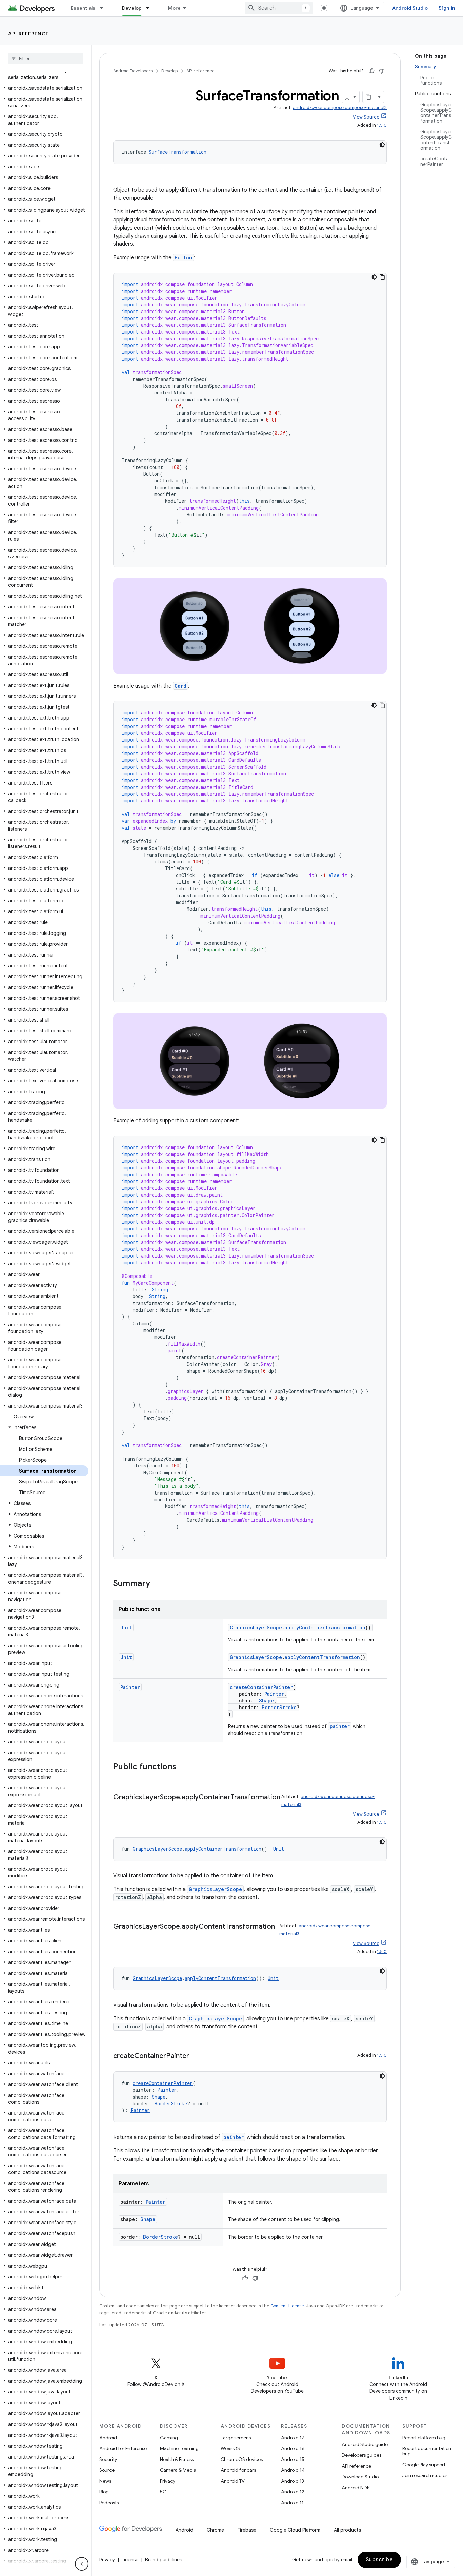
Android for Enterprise (123, 2448)
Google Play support (424, 2465)
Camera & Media (178, 2470)
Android (108, 2438)
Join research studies (425, 2475)
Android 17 (293, 2438)
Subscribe (379, 2560)
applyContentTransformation (322, 1657)
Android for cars (238, 2470)
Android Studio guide (365, 2444)
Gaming (169, 2438)
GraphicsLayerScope (256, 1627)
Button (183, 257)
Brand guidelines (164, 2560)
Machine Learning (179, 2448)
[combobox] (279, 8)
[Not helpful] (382, 71)
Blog (104, 2492)
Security (108, 2459)
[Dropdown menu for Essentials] (105, 8)
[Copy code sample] (382, 277)
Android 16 (293, 2448)
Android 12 (293, 2492)
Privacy (168, 2481)
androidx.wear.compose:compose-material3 (340, 108)
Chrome (215, 2530)
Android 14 (293, 2470)
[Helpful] (371, 71)
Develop (132, 8)
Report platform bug (424, 2438)
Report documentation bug (427, 2451)
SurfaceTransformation (178, 152)
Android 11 (292, 2503)
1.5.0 (382, 125)
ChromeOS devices (242, 2459)
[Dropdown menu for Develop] (151, 8)
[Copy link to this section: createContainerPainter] (196, 2056)
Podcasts (109, 2503)
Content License (287, 2306)
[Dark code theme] (382, 145)
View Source (366, 117)
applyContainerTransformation (325, 1627)
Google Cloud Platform (295, 2530)
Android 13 (293, 2481)
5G (163, 2492)
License (130, 2560)
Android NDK (356, 2488)
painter (340, 1726)
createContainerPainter (261, 1687)
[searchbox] (46, 59)
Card (180, 686)
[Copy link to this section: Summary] (157, 1584)
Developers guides (361, 2455)
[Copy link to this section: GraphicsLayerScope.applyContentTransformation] (120, 1936)
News (105, 2481)
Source (107, 2470)
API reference (29, 34)
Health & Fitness (177, 2459)
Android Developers (133, 71)
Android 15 (293, 2459)
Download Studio (360, 2477)
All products (347, 2530)
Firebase (247, 2530)
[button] (44, 74)
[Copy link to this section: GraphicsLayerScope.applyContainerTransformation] (120, 1807)
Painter (130, 1687)
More (174, 8)
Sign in (447, 8)
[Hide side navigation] (82, 2564)
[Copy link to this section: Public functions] (183, 1767)
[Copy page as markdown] (369, 97)
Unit (126, 1627)
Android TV (233, 2481)
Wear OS (230, 2448)
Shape (266, 1701)
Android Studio (410, 8)
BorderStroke (279, 1707)
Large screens (236, 2438)
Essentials (83, 8)
